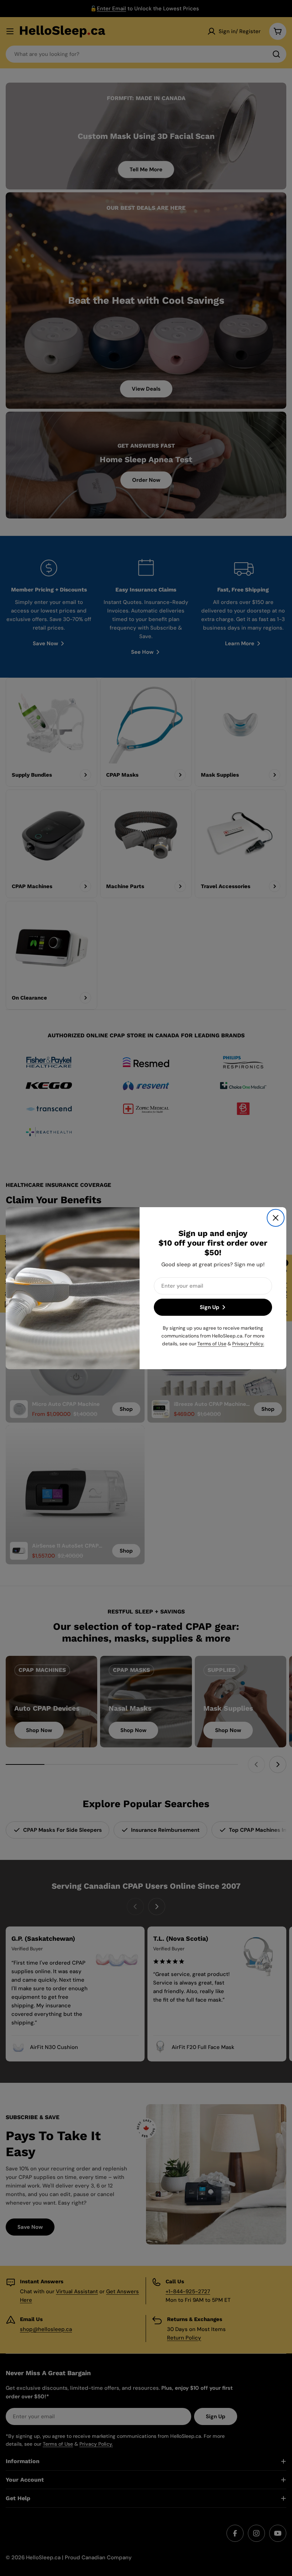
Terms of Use (212, 1343)
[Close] (276, 1218)
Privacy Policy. (248, 1343)
